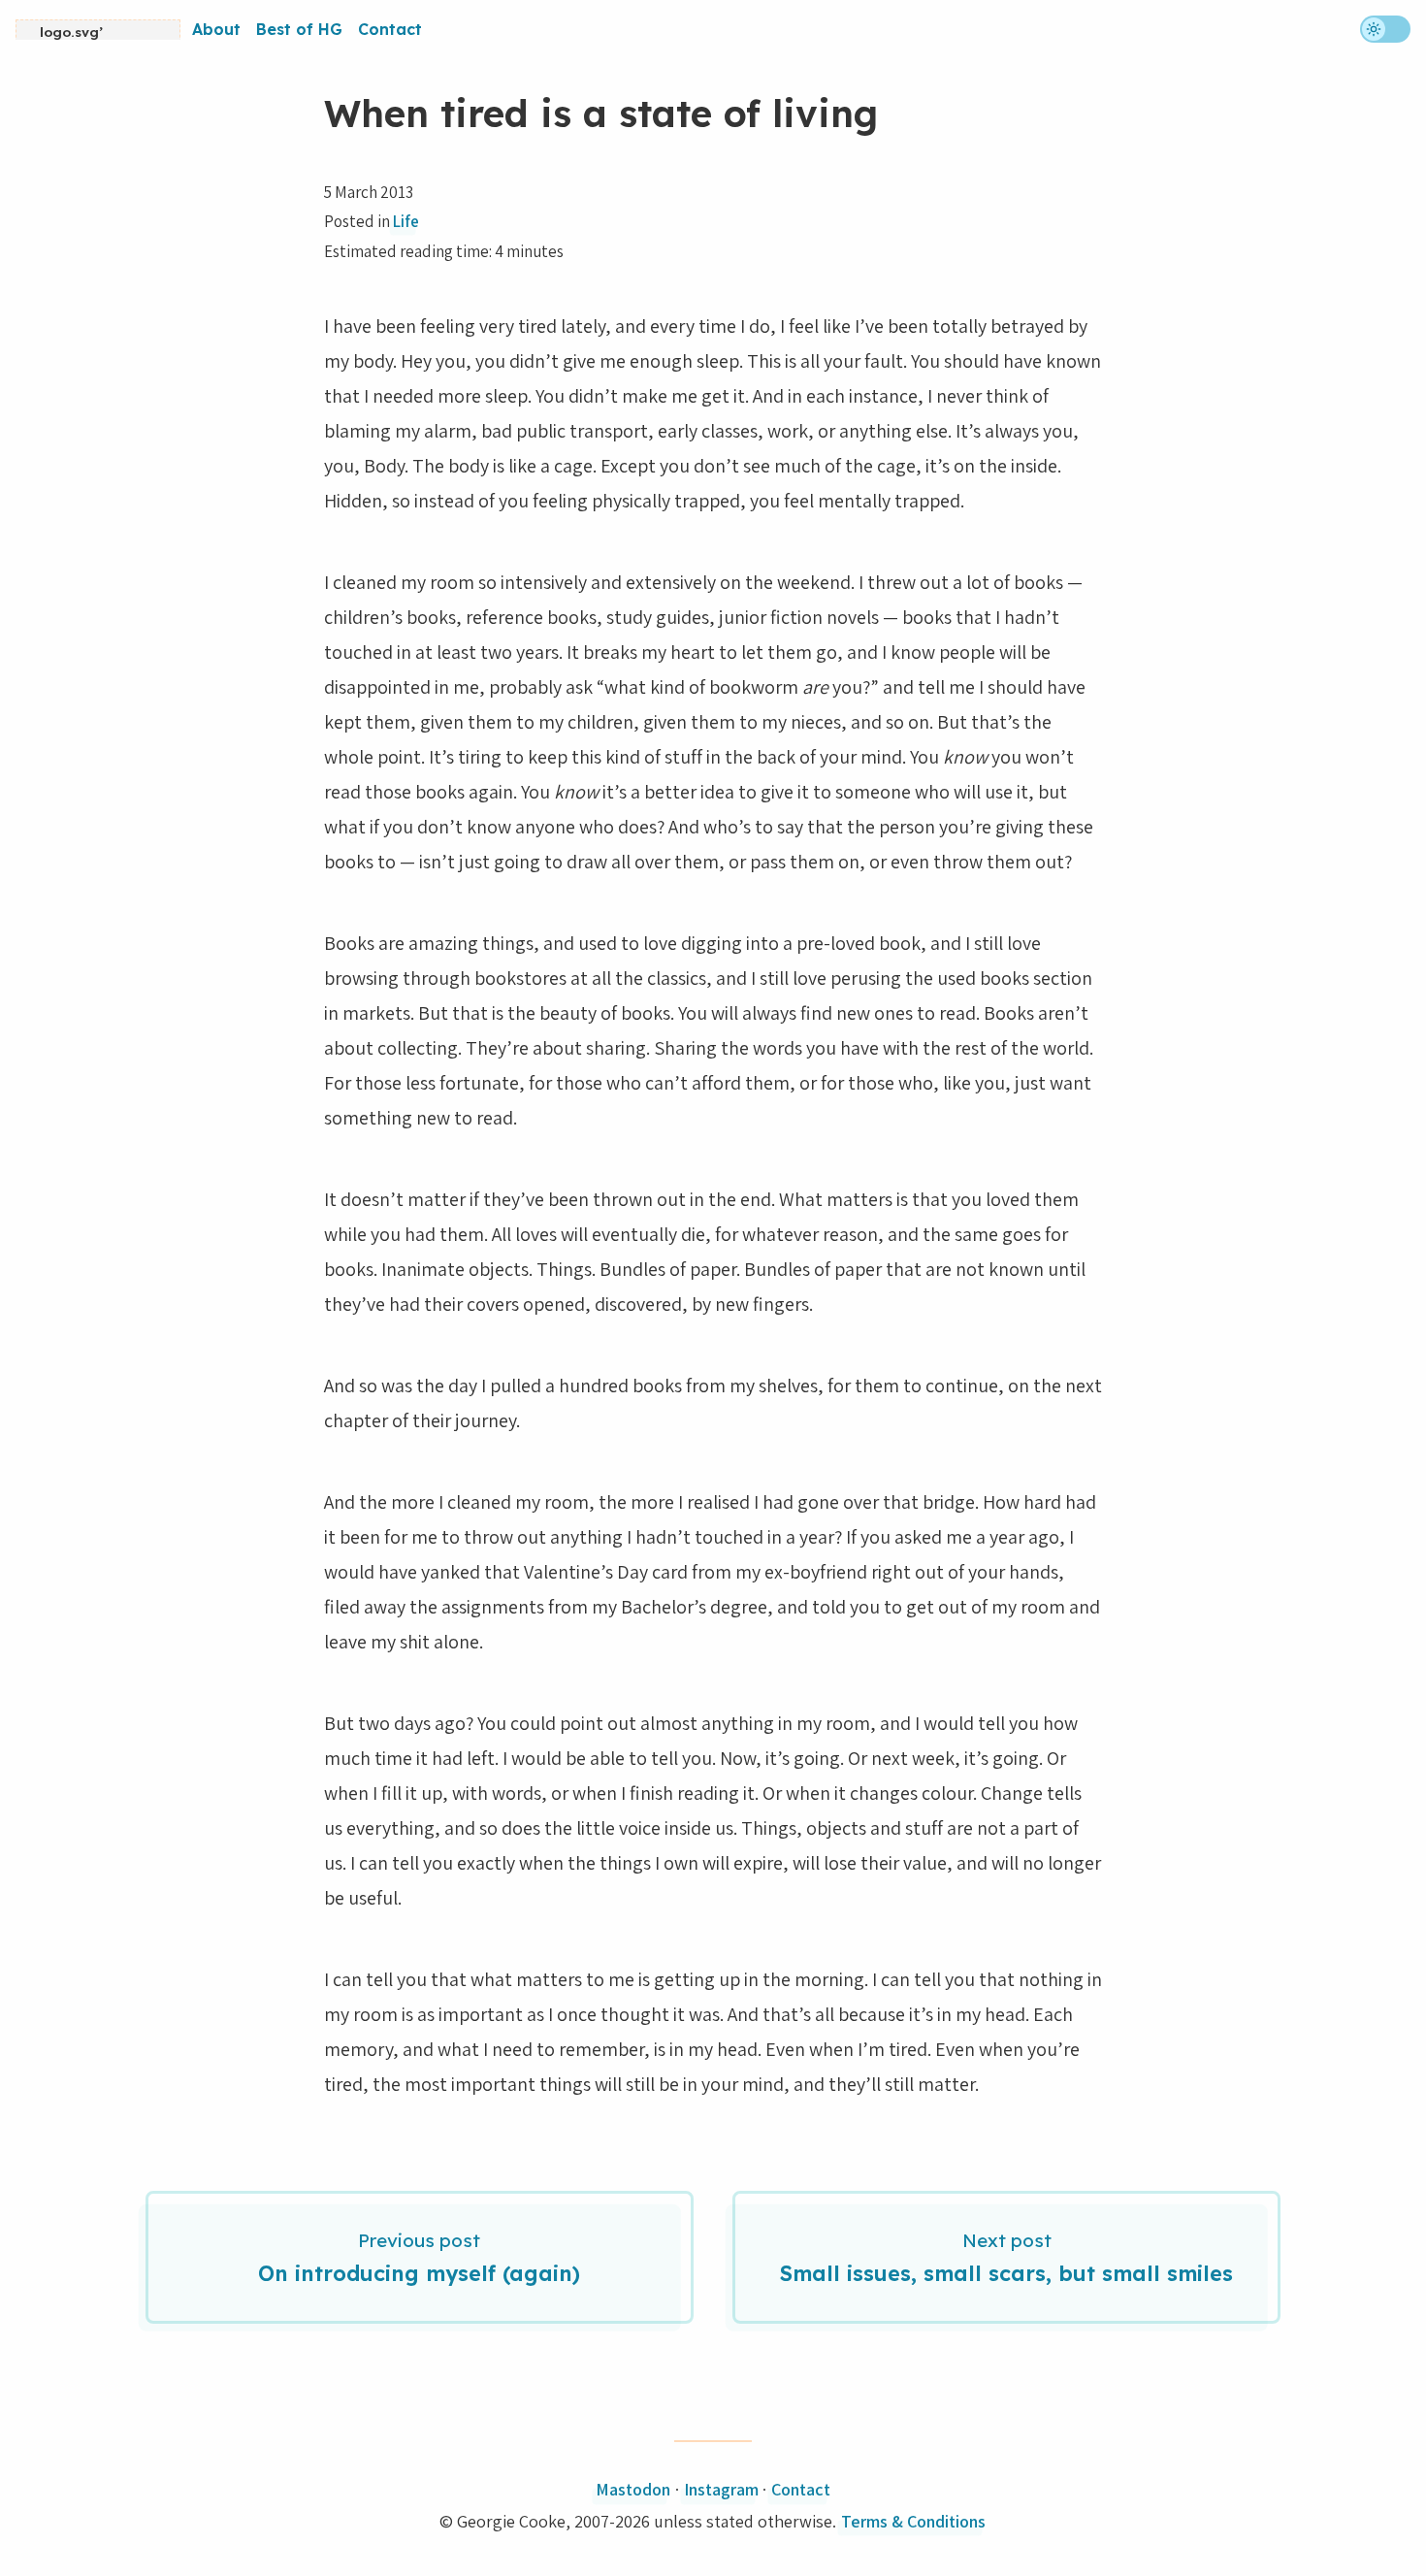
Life (406, 221)
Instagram (721, 2489)
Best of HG (299, 29)
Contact (390, 29)
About (216, 29)
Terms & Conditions (913, 2521)
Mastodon (633, 2489)
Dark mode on (1385, 29)
